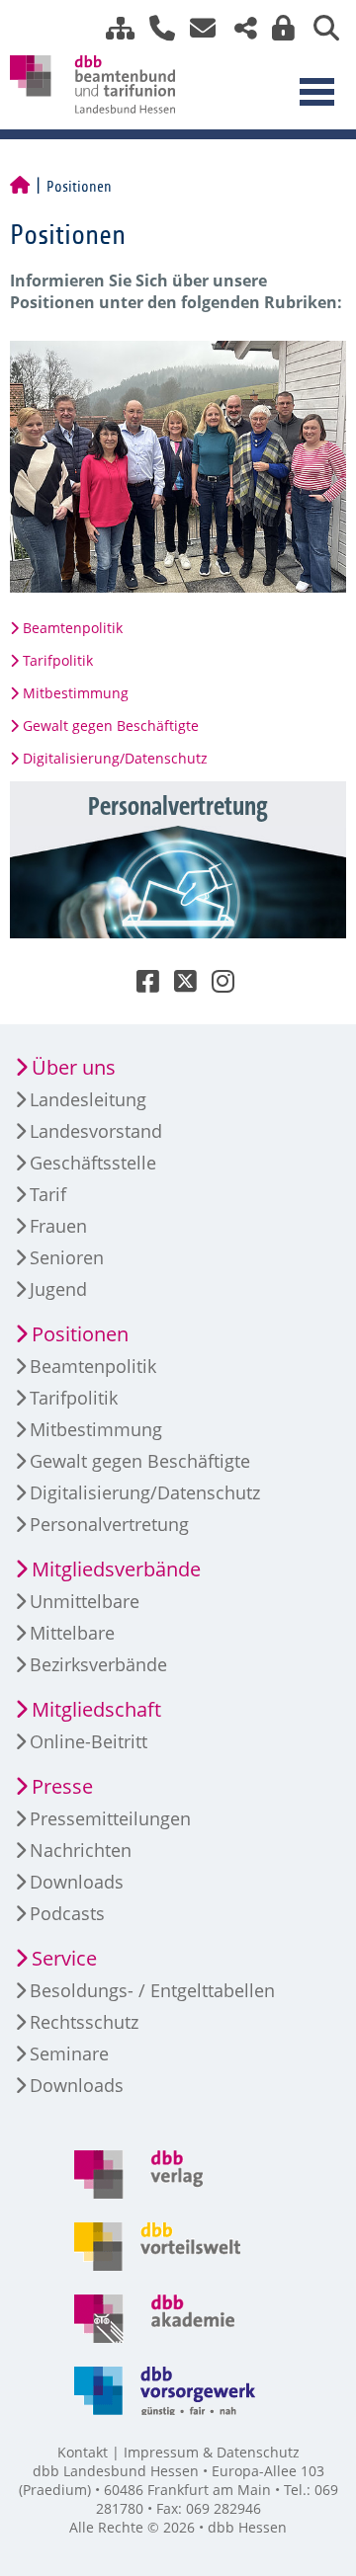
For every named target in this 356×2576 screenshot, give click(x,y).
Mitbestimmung (76, 693)
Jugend (58, 1289)
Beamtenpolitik (73, 628)
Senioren (67, 1257)
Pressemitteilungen (110, 1818)
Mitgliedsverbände (116, 1569)
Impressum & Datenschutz (212, 2452)
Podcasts (67, 1913)
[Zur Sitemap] (113, 28)
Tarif (48, 1194)
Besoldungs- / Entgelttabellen (152, 1990)
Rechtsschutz (84, 2022)
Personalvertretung (109, 1524)
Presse (62, 1786)
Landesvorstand (96, 1131)
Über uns (74, 1067)
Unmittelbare (85, 1601)
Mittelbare (72, 1633)
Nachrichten (81, 1850)
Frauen (58, 1226)
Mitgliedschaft (96, 1709)
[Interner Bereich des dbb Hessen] (278, 28)
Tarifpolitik (58, 660)
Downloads (77, 1882)
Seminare (69, 2053)
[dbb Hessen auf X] (178, 985)
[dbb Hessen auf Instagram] (216, 985)
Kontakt (83, 2452)
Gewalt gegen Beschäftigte (111, 725)
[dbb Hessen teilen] (238, 28)
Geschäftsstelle (93, 1163)
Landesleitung (88, 1099)
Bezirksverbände (98, 1664)
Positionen (80, 1334)
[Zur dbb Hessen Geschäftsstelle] (155, 28)
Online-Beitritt (89, 1741)
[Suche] (319, 28)
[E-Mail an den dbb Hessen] (197, 28)
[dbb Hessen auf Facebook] (140, 985)
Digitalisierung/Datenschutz (115, 758)
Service (64, 1958)
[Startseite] (20, 187)
